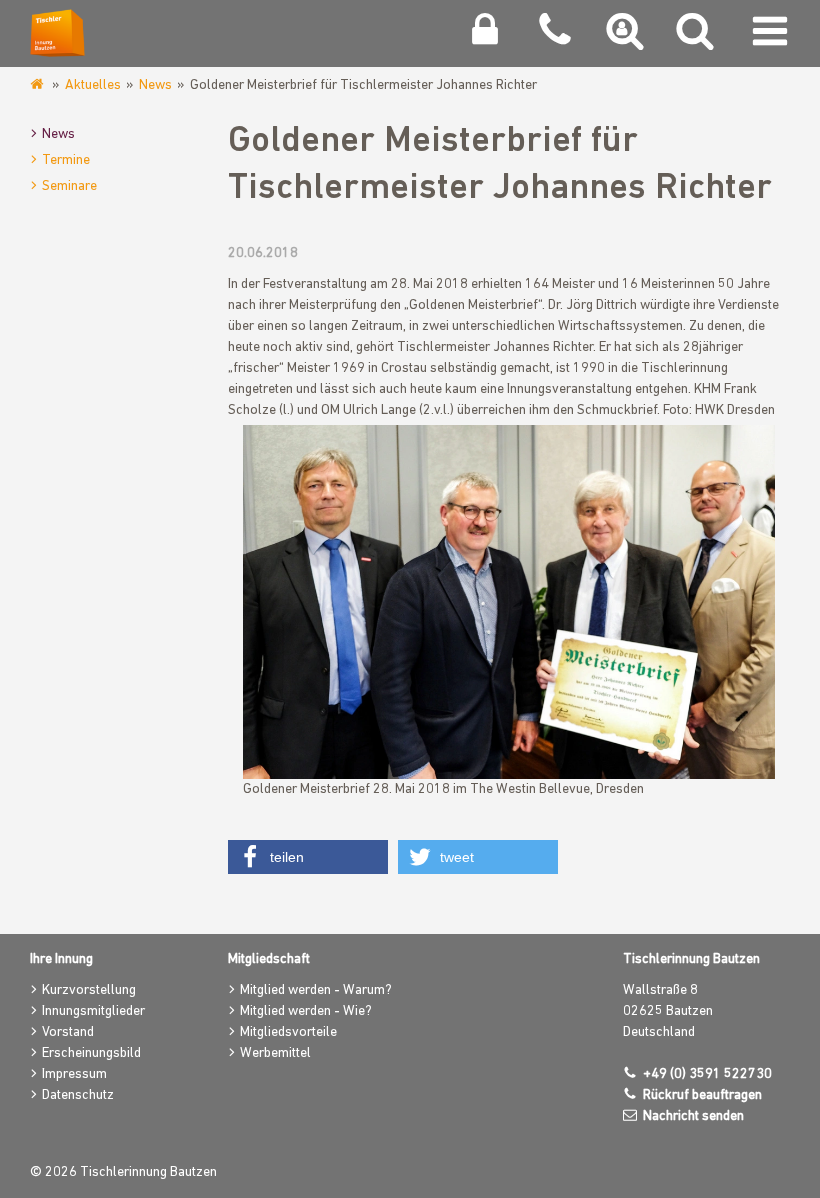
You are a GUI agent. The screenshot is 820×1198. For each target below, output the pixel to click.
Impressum (74, 1074)
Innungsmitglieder (93, 1011)
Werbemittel (275, 1053)
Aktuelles (93, 85)
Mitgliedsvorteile (288, 1032)
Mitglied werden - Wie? (306, 1011)
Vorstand (68, 1032)
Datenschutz (78, 1095)
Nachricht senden (693, 1116)
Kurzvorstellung (89, 990)
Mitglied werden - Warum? (316, 990)
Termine (66, 160)
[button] (308, 857)
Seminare (69, 186)
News (155, 85)
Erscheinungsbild (91, 1053)
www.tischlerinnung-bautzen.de (38, 85)
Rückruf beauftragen (702, 1095)
